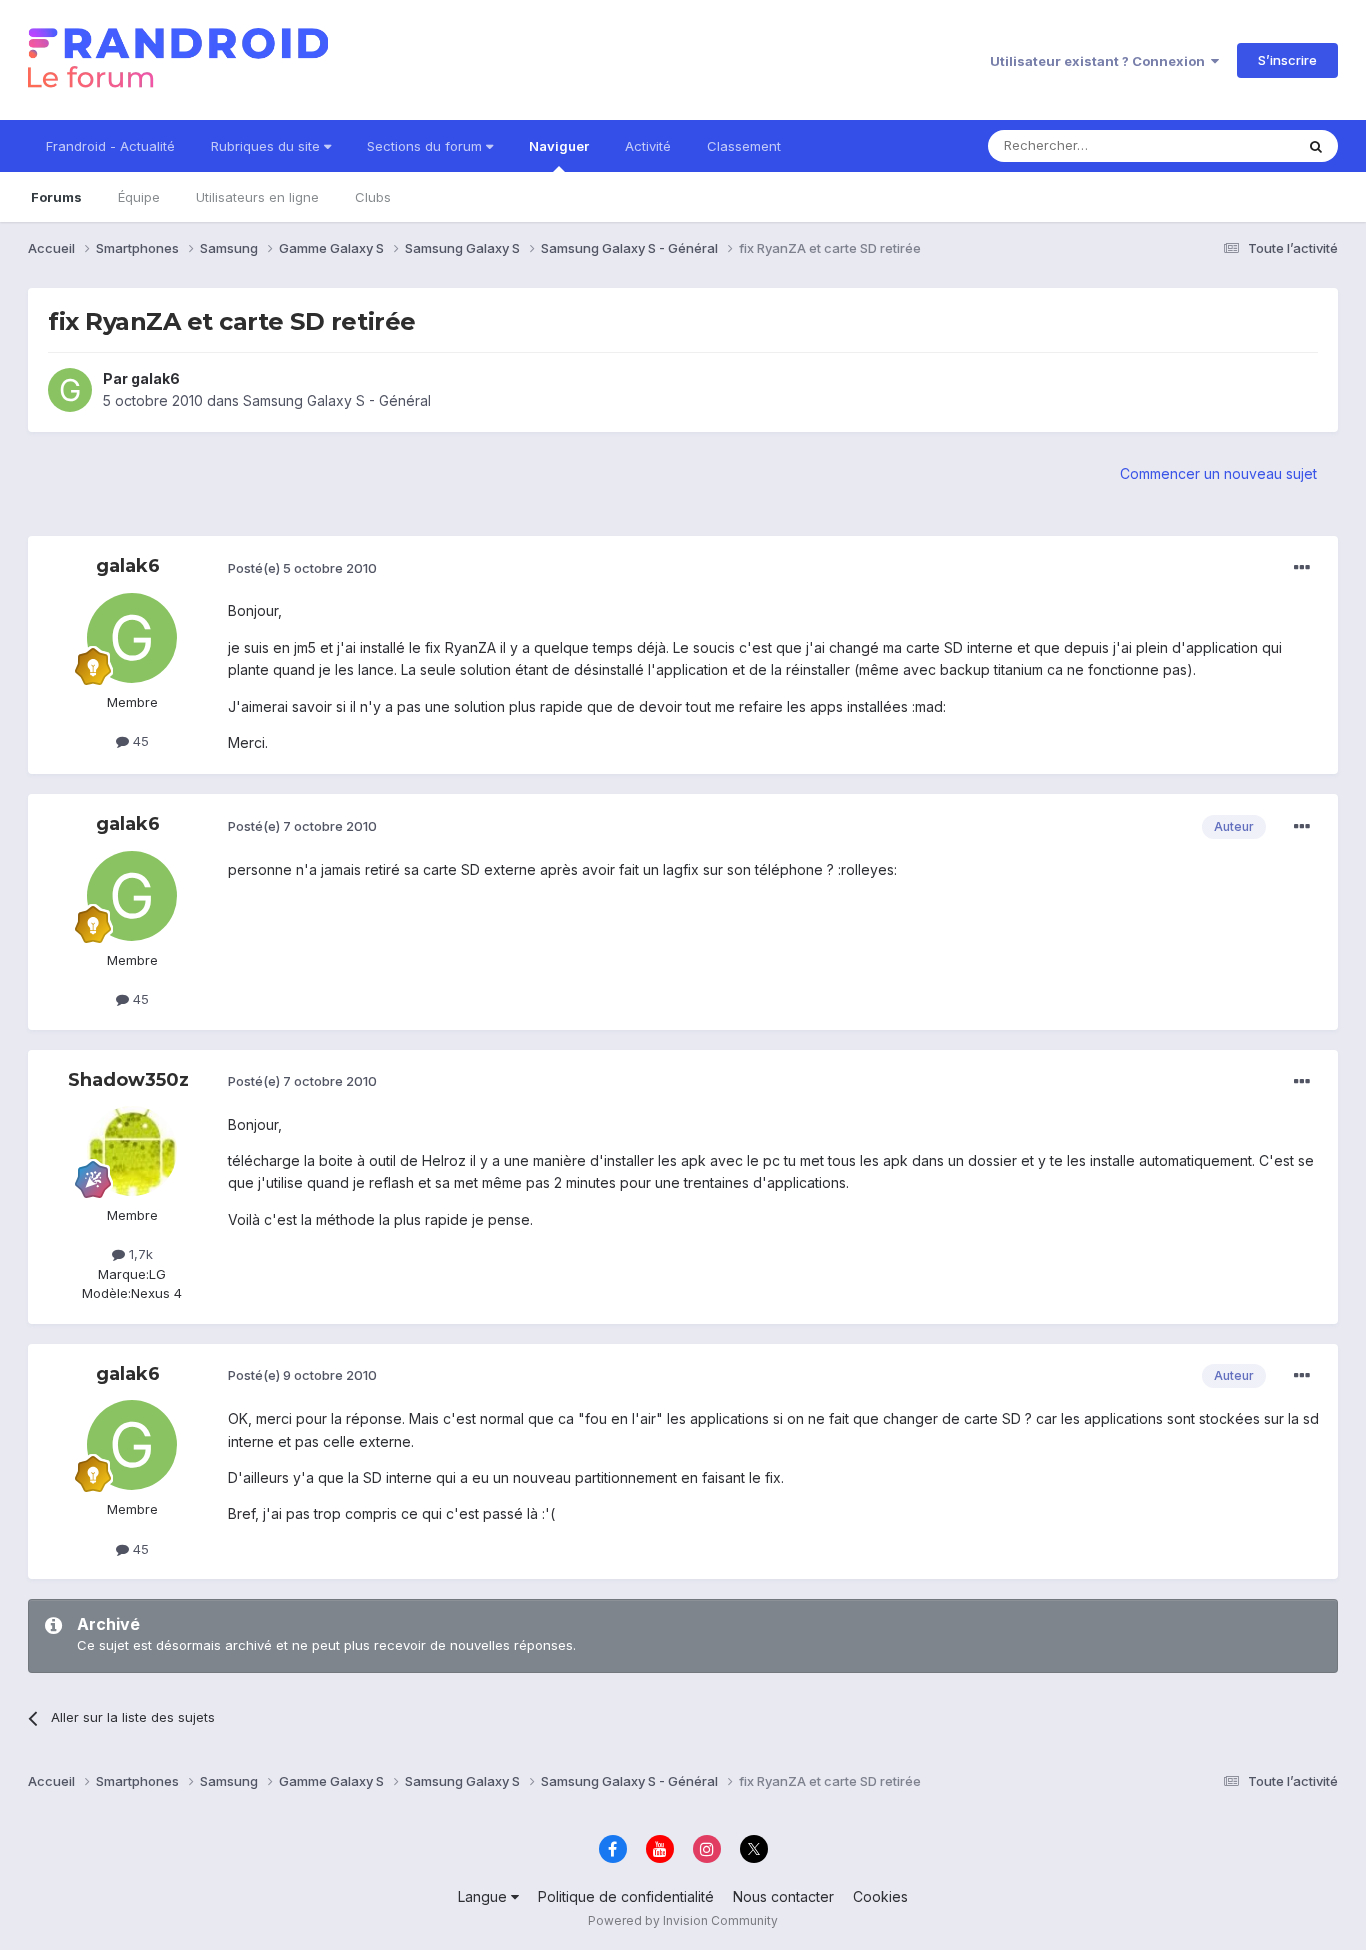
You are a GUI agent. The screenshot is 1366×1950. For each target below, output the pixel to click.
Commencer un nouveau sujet (1218, 473)
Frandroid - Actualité (110, 146)
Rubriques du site (267, 146)
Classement (744, 146)
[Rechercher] (1316, 146)
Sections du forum (426, 146)
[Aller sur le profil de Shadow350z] (132, 1151)
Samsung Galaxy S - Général (337, 400)
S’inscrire (1287, 60)
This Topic (1235, 145)
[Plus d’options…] (1302, 568)
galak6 (155, 378)
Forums (56, 197)
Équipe (139, 197)
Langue (484, 1896)
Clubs (373, 197)
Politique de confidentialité (626, 1896)
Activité (648, 146)
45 (139, 741)
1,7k (139, 1254)
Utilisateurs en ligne (257, 197)
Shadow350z (128, 1080)
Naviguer (559, 146)
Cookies (880, 1896)
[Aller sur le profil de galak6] (70, 390)
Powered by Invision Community (683, 1920)
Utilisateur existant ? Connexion (1100, 61)
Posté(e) (302, 568)
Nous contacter (783, 1896)
